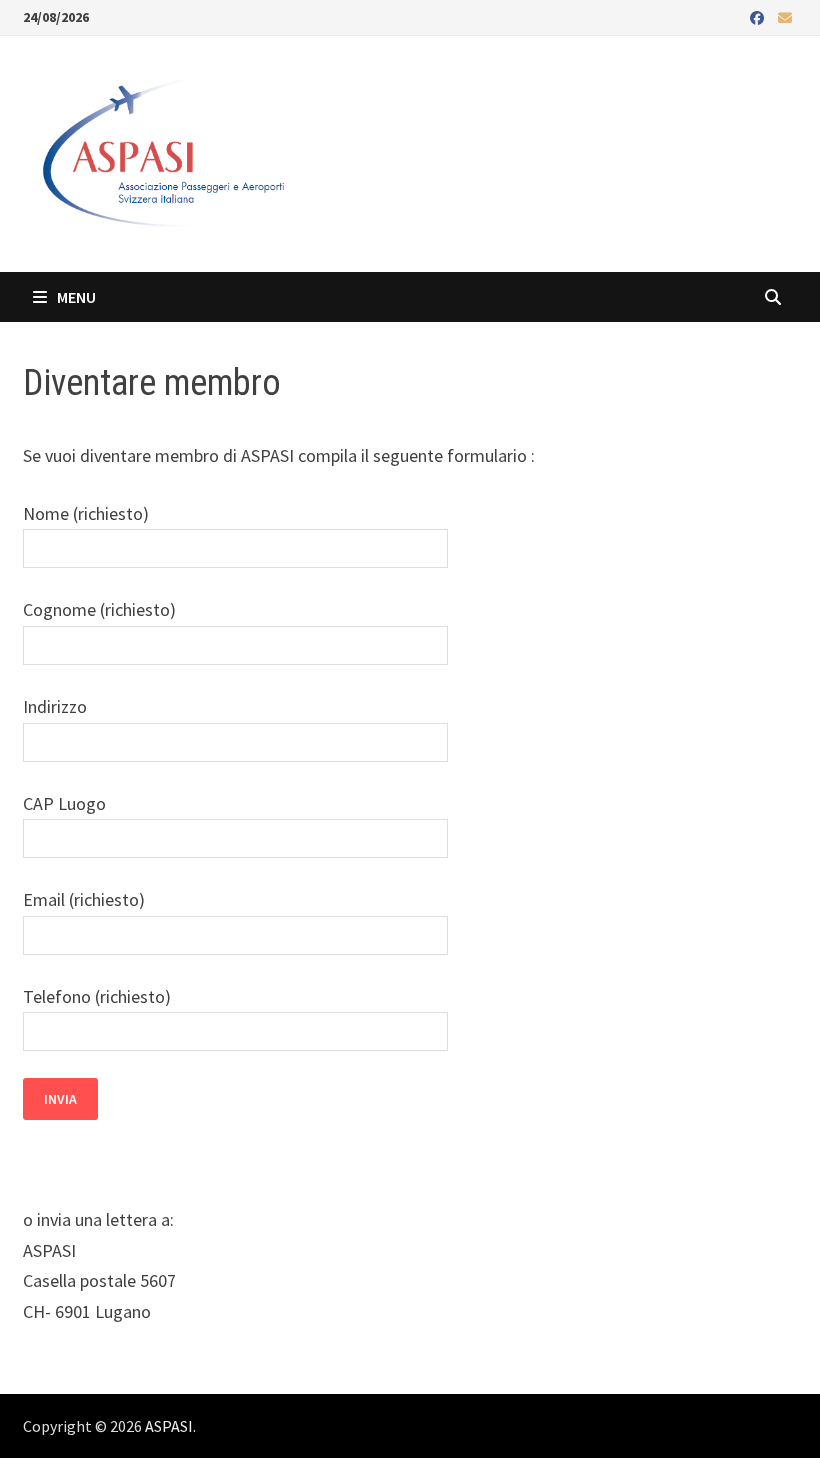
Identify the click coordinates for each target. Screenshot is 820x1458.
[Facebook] (759, 16)
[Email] (785, 16)
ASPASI (169, 1426)
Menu (75, 297)
